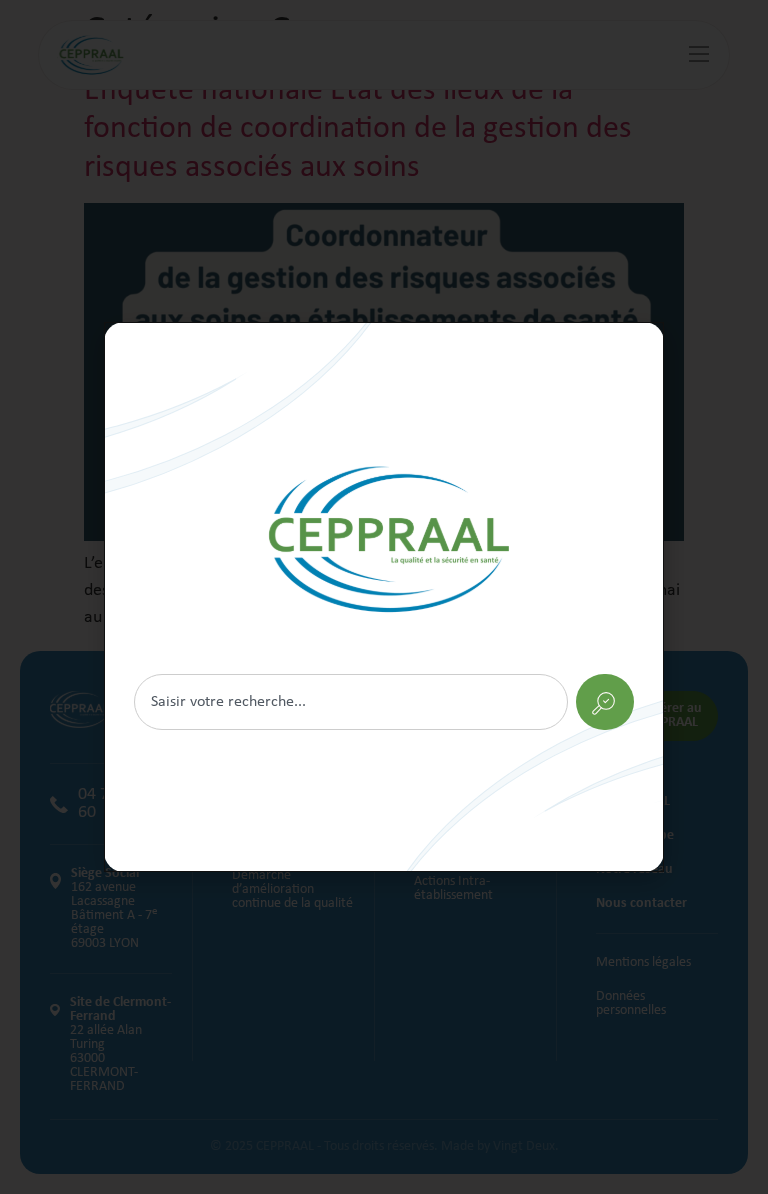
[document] (384, 597)
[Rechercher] (384, 597)
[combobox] (351, 702)
